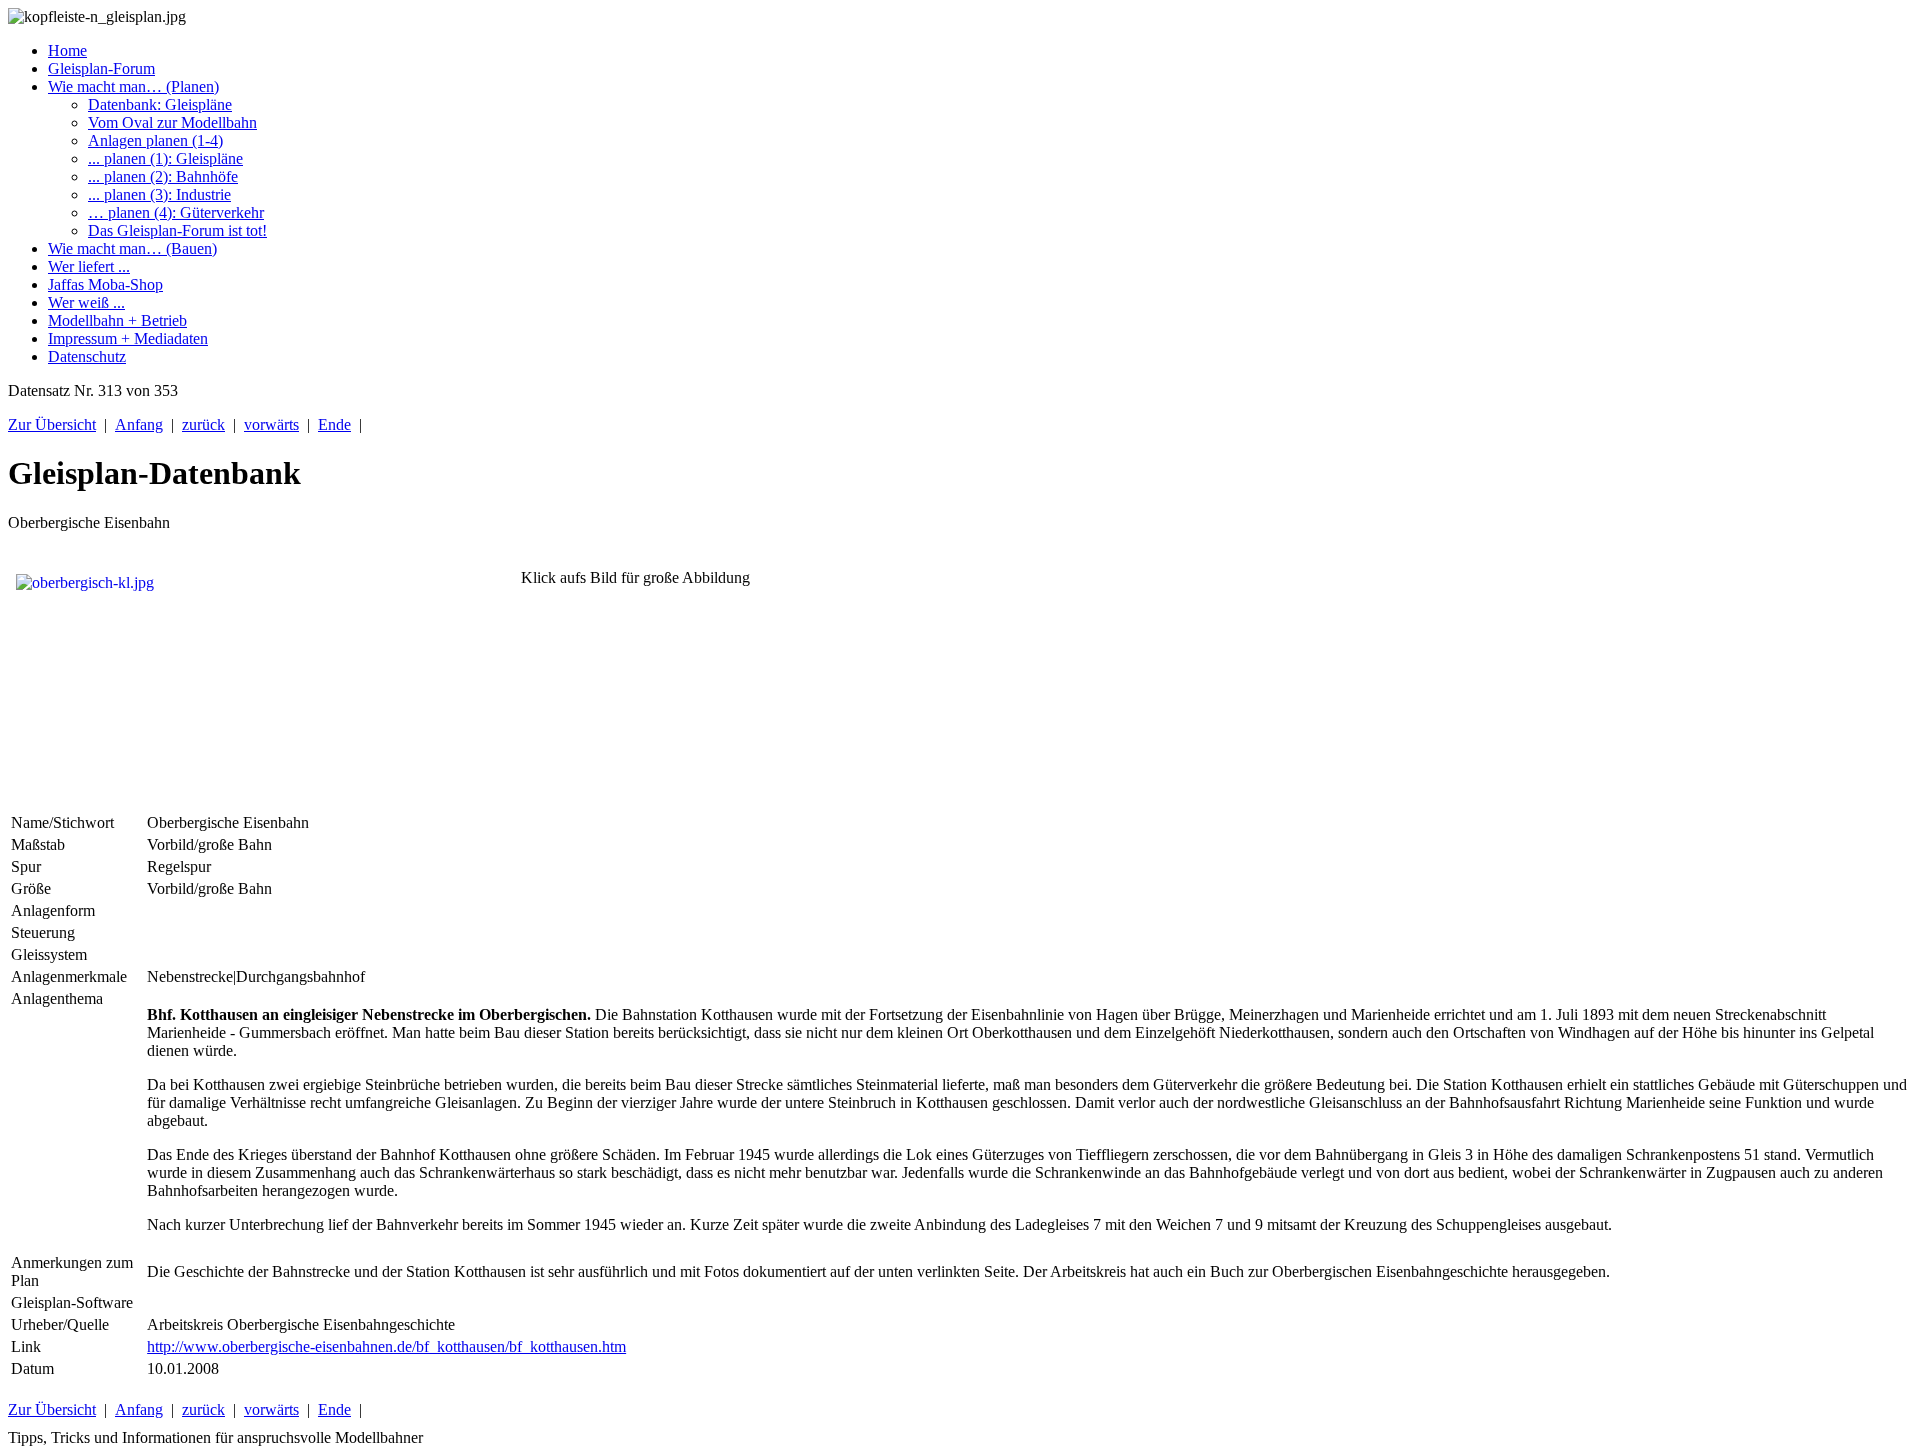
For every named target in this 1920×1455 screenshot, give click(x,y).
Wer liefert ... (89, 266)
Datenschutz (87, 356)
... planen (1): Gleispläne (165, 158)
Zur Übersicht (52, 424)
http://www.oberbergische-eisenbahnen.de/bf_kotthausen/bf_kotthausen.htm (386, 1346)
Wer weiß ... (86, 302)
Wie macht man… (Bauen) (132, 248)
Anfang (139, 424)
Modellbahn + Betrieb (117, 320)
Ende (334, 424)
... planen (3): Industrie (159, 194)
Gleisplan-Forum (101, 68)
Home (67, 50)
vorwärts (271, 424)
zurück (203, 424)
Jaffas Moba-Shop (105, 284)
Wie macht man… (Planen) (133, 86)
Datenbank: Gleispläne (160, 104)
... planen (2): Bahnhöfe (163, 176)
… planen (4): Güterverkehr (176, 212)
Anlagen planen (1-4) (155, 140)
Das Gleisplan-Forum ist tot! (177, 230)
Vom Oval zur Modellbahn (172, 122)
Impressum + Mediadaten (128, 338)
